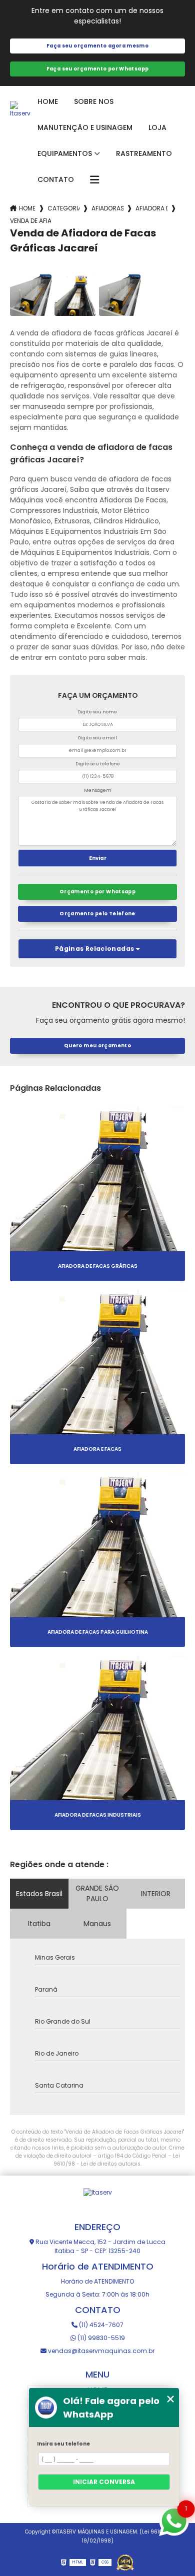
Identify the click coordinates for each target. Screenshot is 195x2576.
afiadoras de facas (107, 208)
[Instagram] (88, 2205)
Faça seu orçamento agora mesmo (97, 46)
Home (48, 101)
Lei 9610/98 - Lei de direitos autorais (117, 2160)
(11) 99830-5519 (100, 2338)
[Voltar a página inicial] (20, 109)
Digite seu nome (97, 712)
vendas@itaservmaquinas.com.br (100, 2351)
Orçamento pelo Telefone (97, 914)
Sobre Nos (94, 101)
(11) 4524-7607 (100, 2325)
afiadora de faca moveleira (151, 208)
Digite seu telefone (98, 764)
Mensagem (98, 790)
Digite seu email (97, 738)
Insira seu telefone (63, 2444)
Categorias (63, 208)
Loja (157, 127)
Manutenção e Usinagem (85, 127)
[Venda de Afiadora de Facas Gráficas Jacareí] (31, 295)
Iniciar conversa (104, 2482)
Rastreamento (144, 153)
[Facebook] (107, 2205)
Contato (56, 179)
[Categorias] (94, 180)
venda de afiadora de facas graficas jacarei (30, 221)
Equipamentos (65, 153)
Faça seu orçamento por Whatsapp (98, 69)
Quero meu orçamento (97, 1046)
